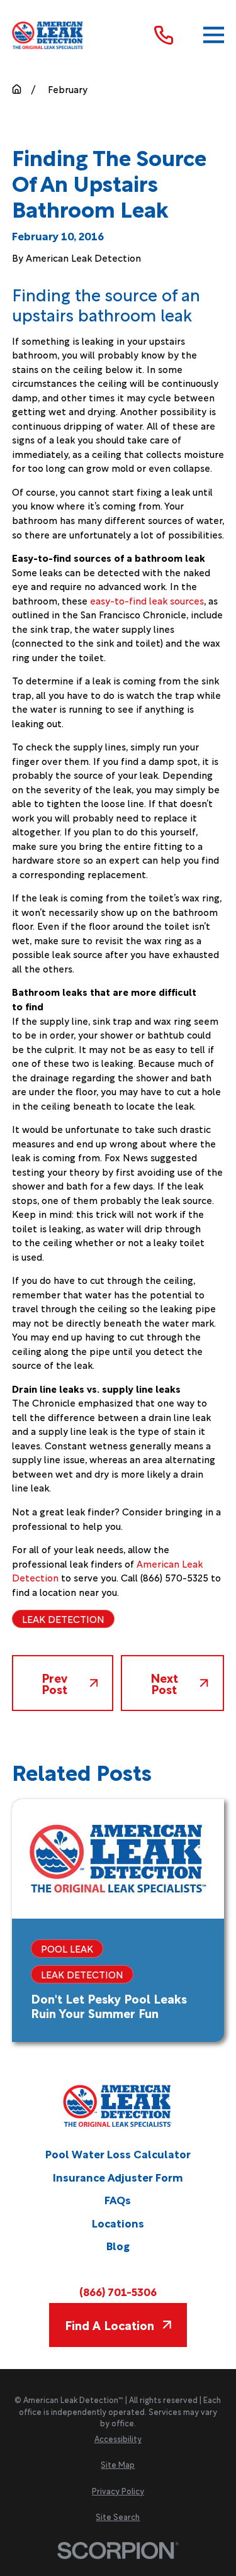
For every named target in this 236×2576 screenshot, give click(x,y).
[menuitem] (118, 2439)
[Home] (48, 36)
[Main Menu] (214, 35)
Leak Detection (63, 1619)
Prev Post (54, 1683)
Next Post (164, 1683)
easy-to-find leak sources (147, 600)
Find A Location (110, 2324)
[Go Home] (17, 89)
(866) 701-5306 (118, 2292)
